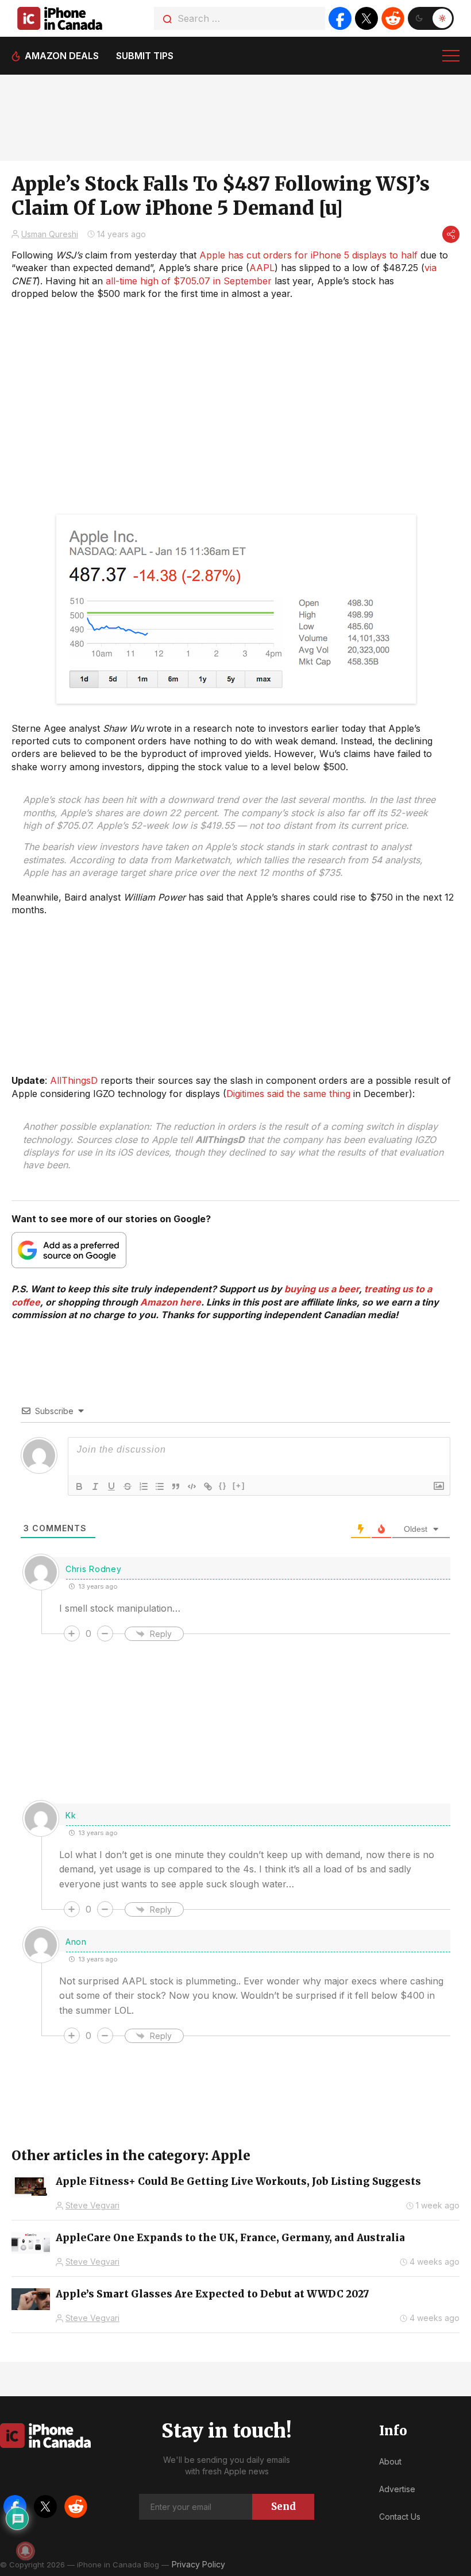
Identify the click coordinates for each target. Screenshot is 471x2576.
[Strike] (128, 1486)
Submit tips (145, 56)
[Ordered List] (144, 1486)
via (431, 268)
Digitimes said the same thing (288, 1094)
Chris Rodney (93, 1569)
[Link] (208, 1486)
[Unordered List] (160, 1486)
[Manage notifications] (25, 2551)
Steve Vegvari (92, 2205)
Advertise (397, 2489)
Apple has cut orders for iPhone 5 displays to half (308, 255)
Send (283, 2507)
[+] (239, 1486)
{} (223, 1486)
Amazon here (171, 1302)
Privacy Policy (198, 2564)
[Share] (451, 234)
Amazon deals (62, 56)
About (390, 2461)
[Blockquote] (176, 1486)
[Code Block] (192, 1486)
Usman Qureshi (50, 234)
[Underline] (111, 1486)
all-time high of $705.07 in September (189, 281)
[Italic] (95, 1486)
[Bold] (79, 1486)
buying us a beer (322, 1289)
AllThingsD (74, 1080)
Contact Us (400, 2517)
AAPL (262, 268)
